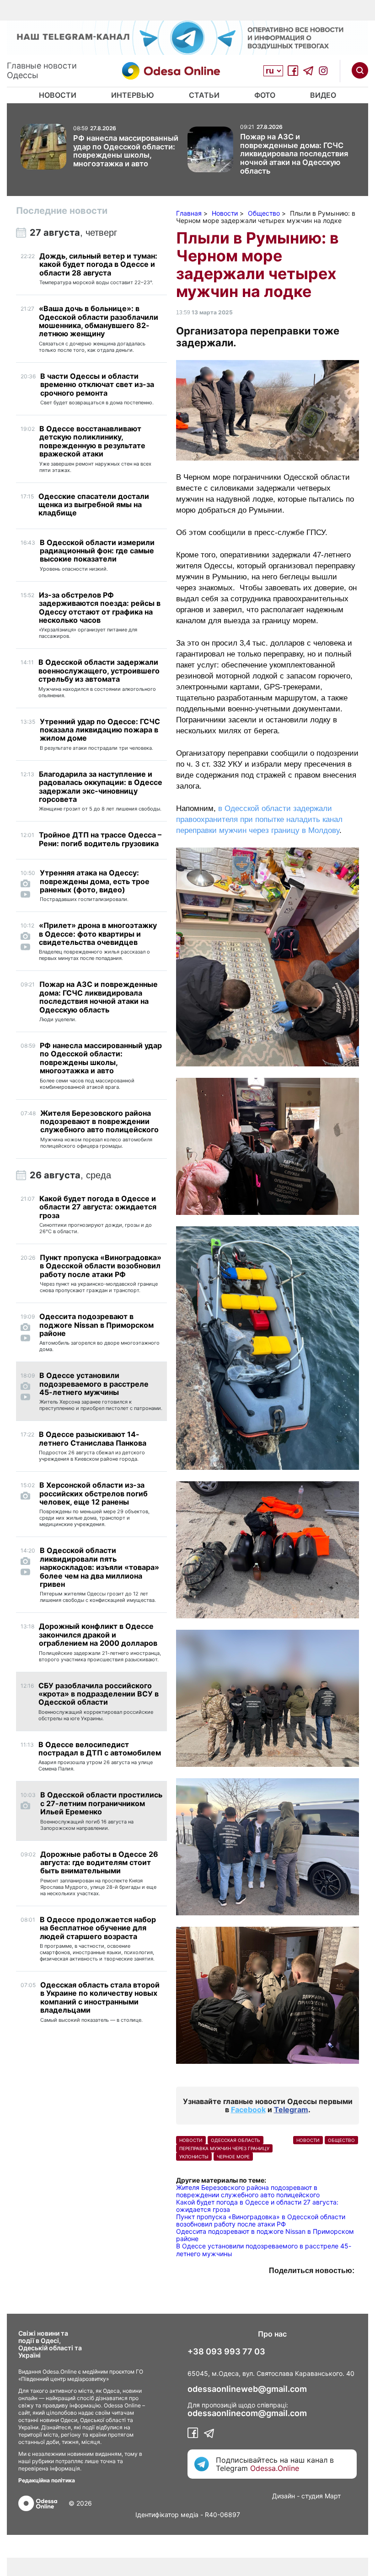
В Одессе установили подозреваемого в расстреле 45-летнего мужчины (264, 2250)
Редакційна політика (47, 2480)
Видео (323, 95)
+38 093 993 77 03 (226, 2352)
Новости (58, 95)
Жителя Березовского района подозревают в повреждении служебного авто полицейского (248, 2191)
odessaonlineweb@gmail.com (247, 2389)
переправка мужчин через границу (224, 2148)
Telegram (291, 2110)
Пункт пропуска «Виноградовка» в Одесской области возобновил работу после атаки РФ (261, 2220)
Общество (341, 2140)
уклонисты (194, 2157)
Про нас (272, 2334)
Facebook (248, 2110)
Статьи (204, 95)
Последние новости (62, 211)
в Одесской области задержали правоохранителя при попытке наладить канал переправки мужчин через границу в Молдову (259, 819)
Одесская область (236, 2140)
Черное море (233, 2157)
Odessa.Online (275, 2468)
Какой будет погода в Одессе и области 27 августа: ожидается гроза (257, 2206)
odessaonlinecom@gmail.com (247, 2413)
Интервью (133, 95)
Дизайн (284, 2496)
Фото (265, 95)
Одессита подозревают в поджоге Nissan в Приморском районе (265, 2235)
